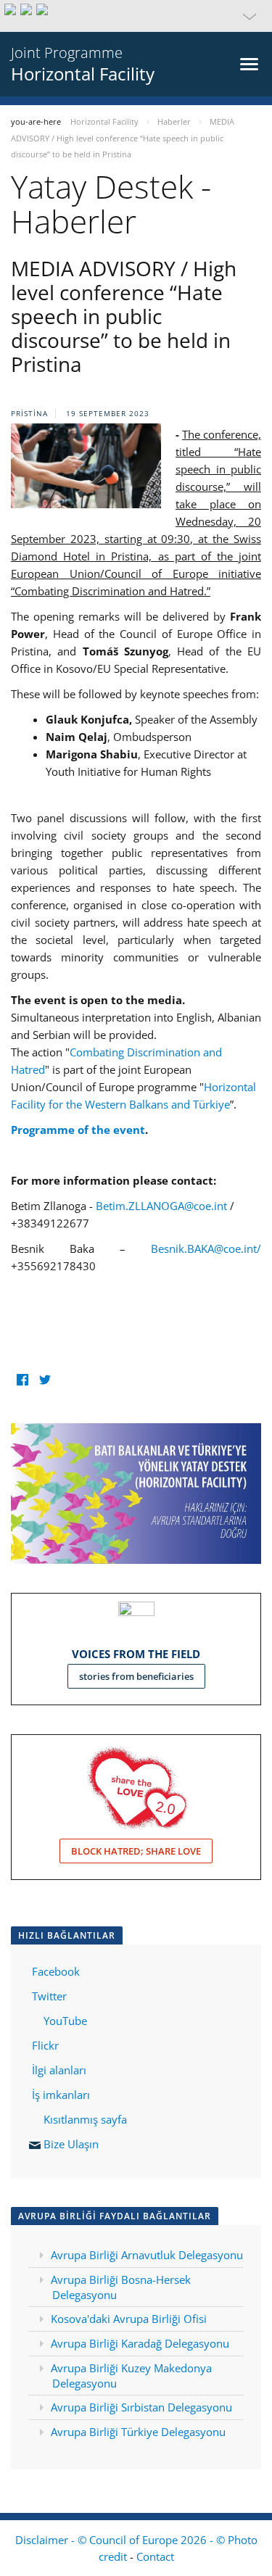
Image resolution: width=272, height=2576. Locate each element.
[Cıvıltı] (45, 1379)
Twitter (49, 1996)
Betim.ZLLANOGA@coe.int (161, 1206)
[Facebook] (22, 1379)
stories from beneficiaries (136, 1676)
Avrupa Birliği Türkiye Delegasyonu (138, 2432)
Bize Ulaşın (71, 2144)
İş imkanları (61, 2095)
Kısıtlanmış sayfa (85, 2119)
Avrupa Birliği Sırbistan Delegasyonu (141, 2407)
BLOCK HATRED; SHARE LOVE (136, 1851)
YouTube (64, 2021)
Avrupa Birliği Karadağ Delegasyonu (140, 2343)
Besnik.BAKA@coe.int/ (206, 1248)
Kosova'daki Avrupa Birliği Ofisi (129, 2319)
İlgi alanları (59, 2070)
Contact (155, 2556)
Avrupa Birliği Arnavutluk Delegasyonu (147, 2255)
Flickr (44, 2045)
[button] (136, 16)
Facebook (56, 1971)
